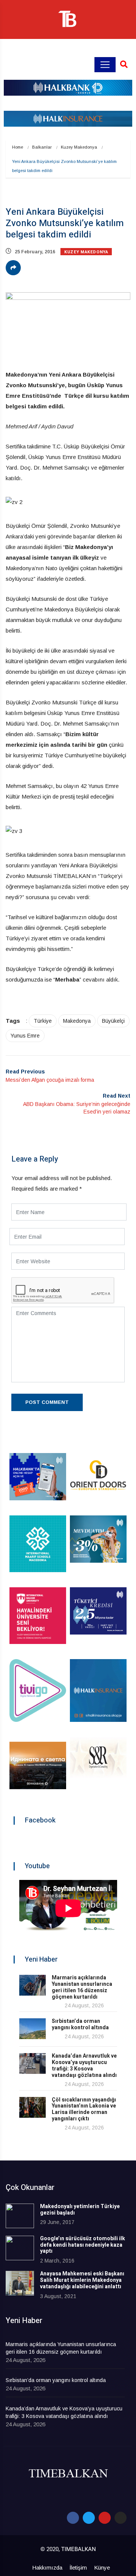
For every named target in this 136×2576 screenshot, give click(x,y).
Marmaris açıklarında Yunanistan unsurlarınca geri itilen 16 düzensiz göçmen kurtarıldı (82, 1987)
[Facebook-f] (73, 2518)
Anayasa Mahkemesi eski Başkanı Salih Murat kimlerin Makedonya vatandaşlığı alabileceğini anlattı (82, 2280)
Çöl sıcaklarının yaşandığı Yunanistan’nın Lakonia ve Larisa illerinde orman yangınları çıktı (84, 2109)
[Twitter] (89, 2518)
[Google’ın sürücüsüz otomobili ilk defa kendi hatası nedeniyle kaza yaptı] (20, 2248)
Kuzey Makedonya (79, 147)
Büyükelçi (113, 1021)
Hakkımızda (47, 2567)
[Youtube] (105, 2518)
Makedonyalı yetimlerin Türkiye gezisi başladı (80, 2210)
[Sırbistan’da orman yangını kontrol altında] (32, 2029)
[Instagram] (121, 2518)
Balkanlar (42, 147)
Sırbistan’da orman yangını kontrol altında (80, 2024)
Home (18, 147)
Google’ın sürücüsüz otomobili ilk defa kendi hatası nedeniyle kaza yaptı (83, 2245)
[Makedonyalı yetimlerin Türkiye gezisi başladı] (20, 2216)
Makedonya (77, 1021)
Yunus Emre (25, 1036)
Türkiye (43, 1021)
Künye (102, 2567)
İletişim (78, 2567)
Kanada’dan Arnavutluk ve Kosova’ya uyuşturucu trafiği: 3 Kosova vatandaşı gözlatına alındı (84, 2065)
